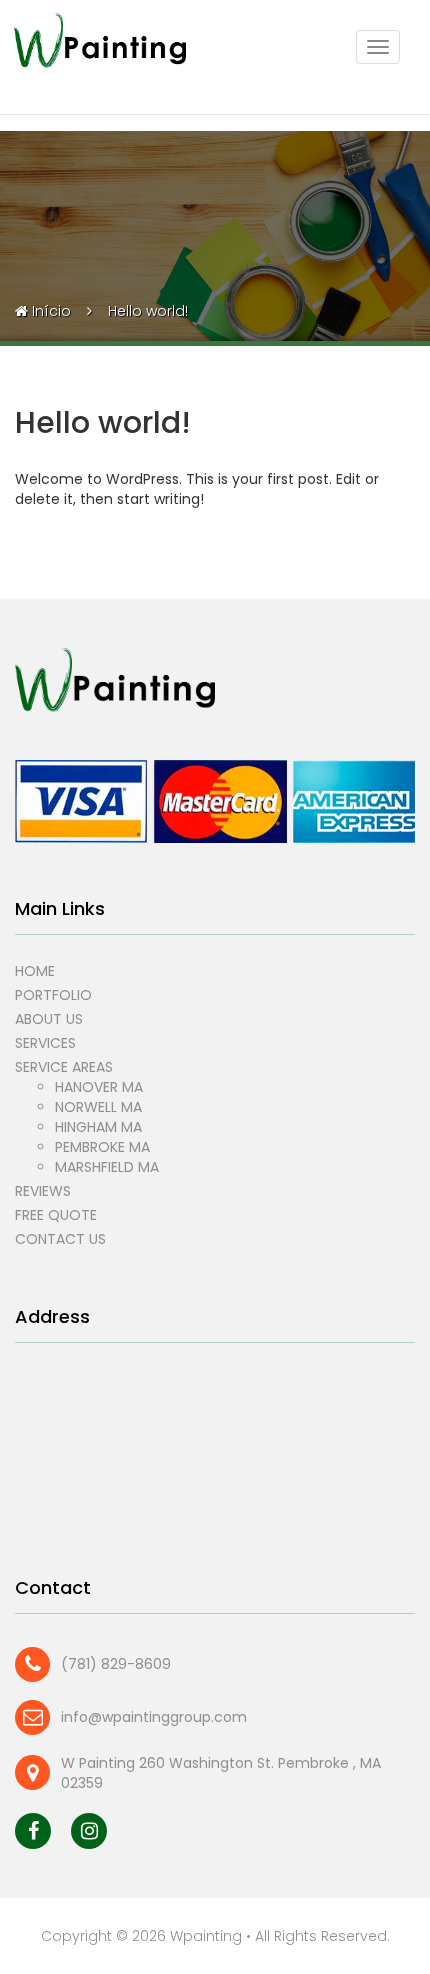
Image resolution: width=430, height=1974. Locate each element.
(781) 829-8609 (116, 1664)
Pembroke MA (102, 1147)
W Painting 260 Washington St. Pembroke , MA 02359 (221, 1773)
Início (51, 311)
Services (45, 1043)
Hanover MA (99, 1087)
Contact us (60, 1239)
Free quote (56, 1215)
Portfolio (53, 995)
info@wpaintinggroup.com (154, 1717)
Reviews (43, 1191)
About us (49, 1019)
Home (35, 971)
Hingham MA (98, 1127)
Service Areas (64, 1067)
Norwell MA (98, 1107)
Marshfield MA (107, 1167)
